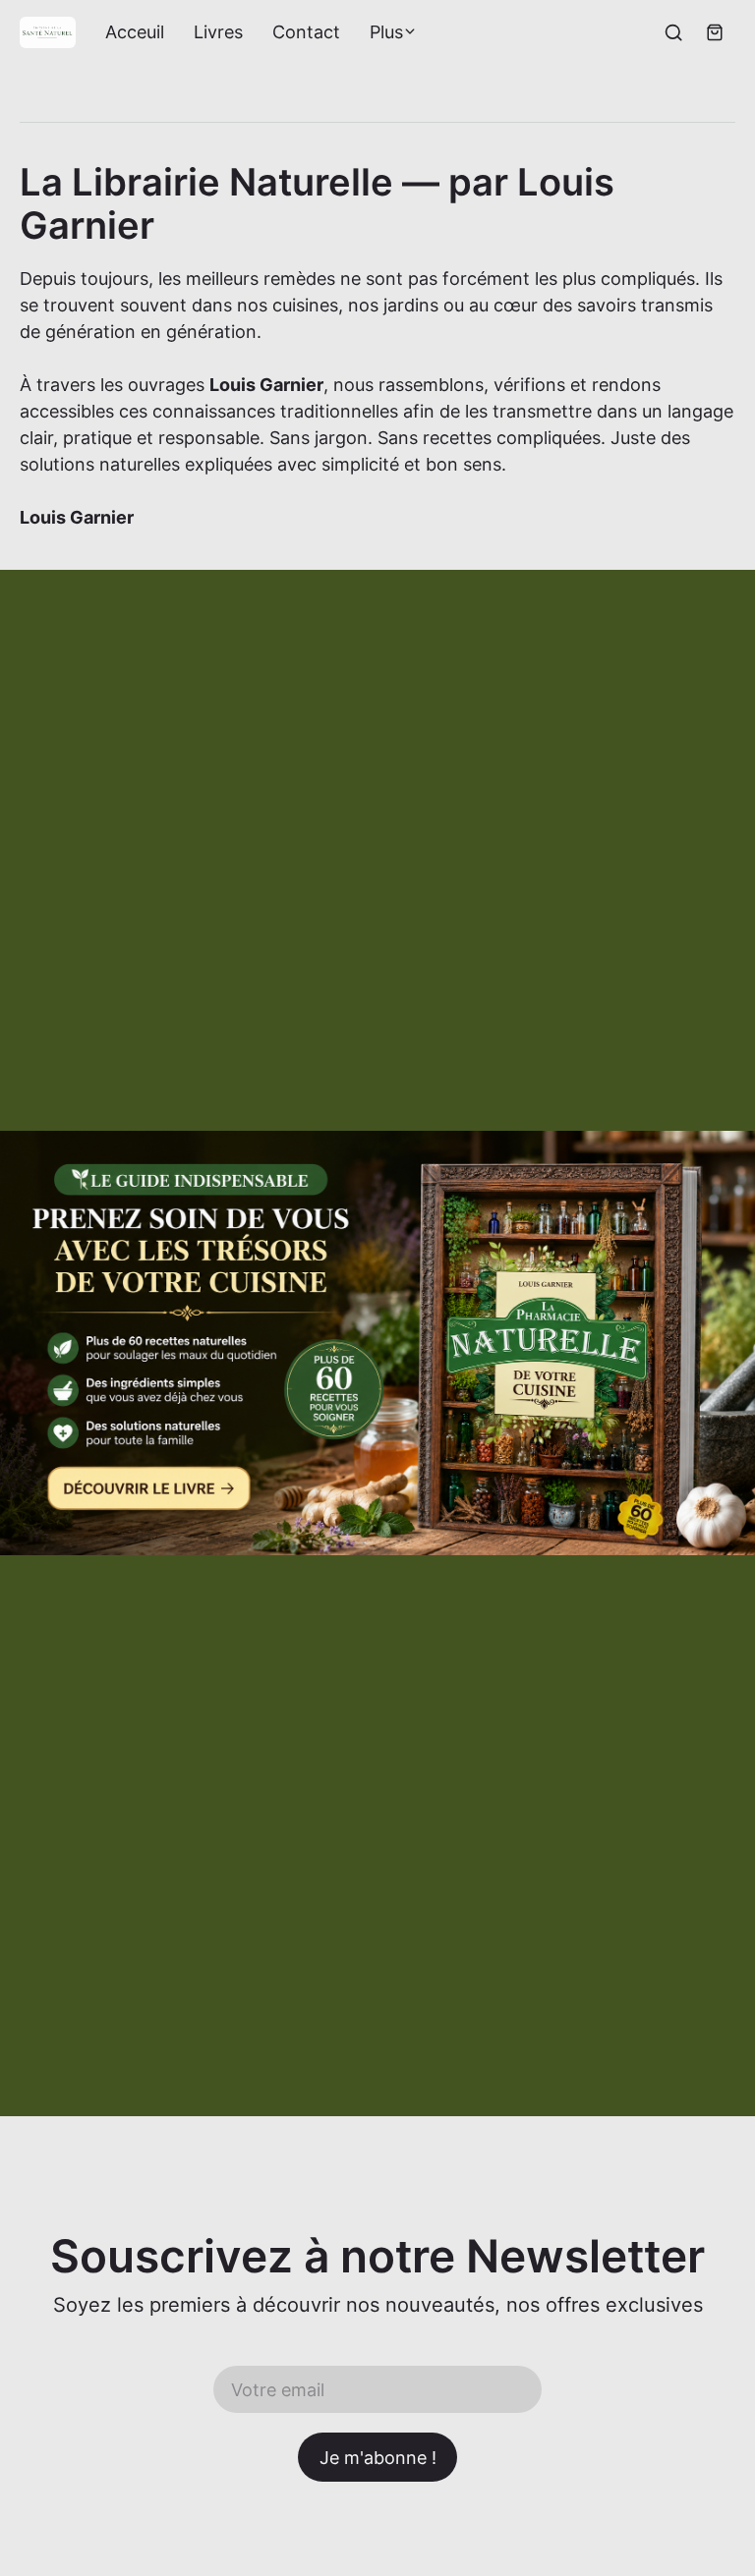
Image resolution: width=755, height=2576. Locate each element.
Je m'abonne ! (378, 2458)
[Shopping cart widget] (715, 32)
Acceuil (135, 32)
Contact (306, 32)
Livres (218, 32)
